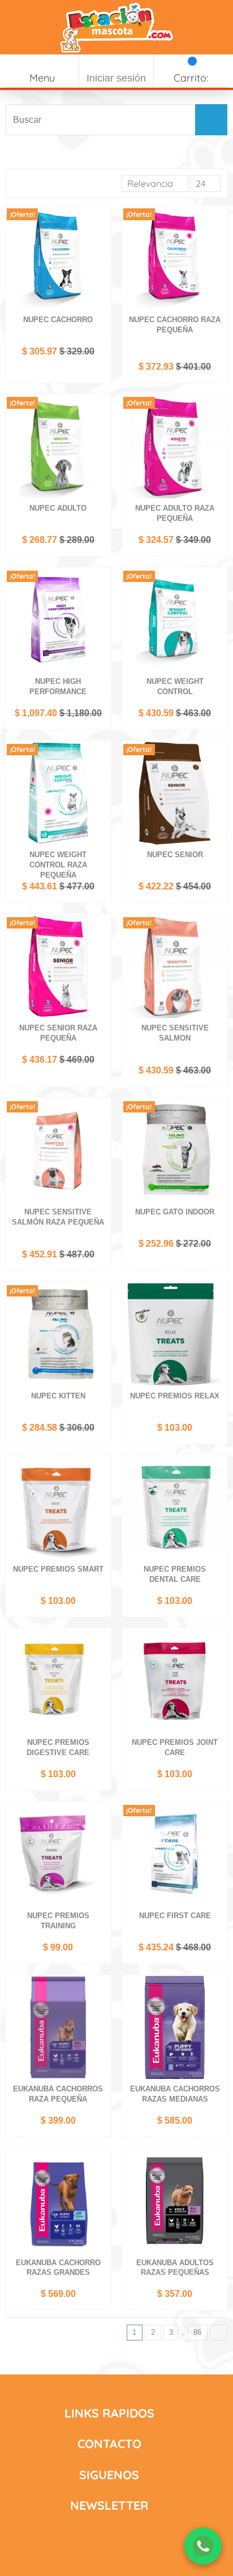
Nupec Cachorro (58, 320)
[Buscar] (210, 120)
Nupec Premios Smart (58, 1569)
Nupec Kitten (58, 1396)
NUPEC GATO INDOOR (175, 1212)
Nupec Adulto (58, 508)
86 (199, 2332)
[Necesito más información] (203, 2546)
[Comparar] (101, 241)
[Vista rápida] (101, 259)
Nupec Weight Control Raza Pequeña (58, 865)
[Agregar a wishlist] (101, 222)
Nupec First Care (175, 1916)
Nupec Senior (175, 855)
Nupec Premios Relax (175, 1396)
